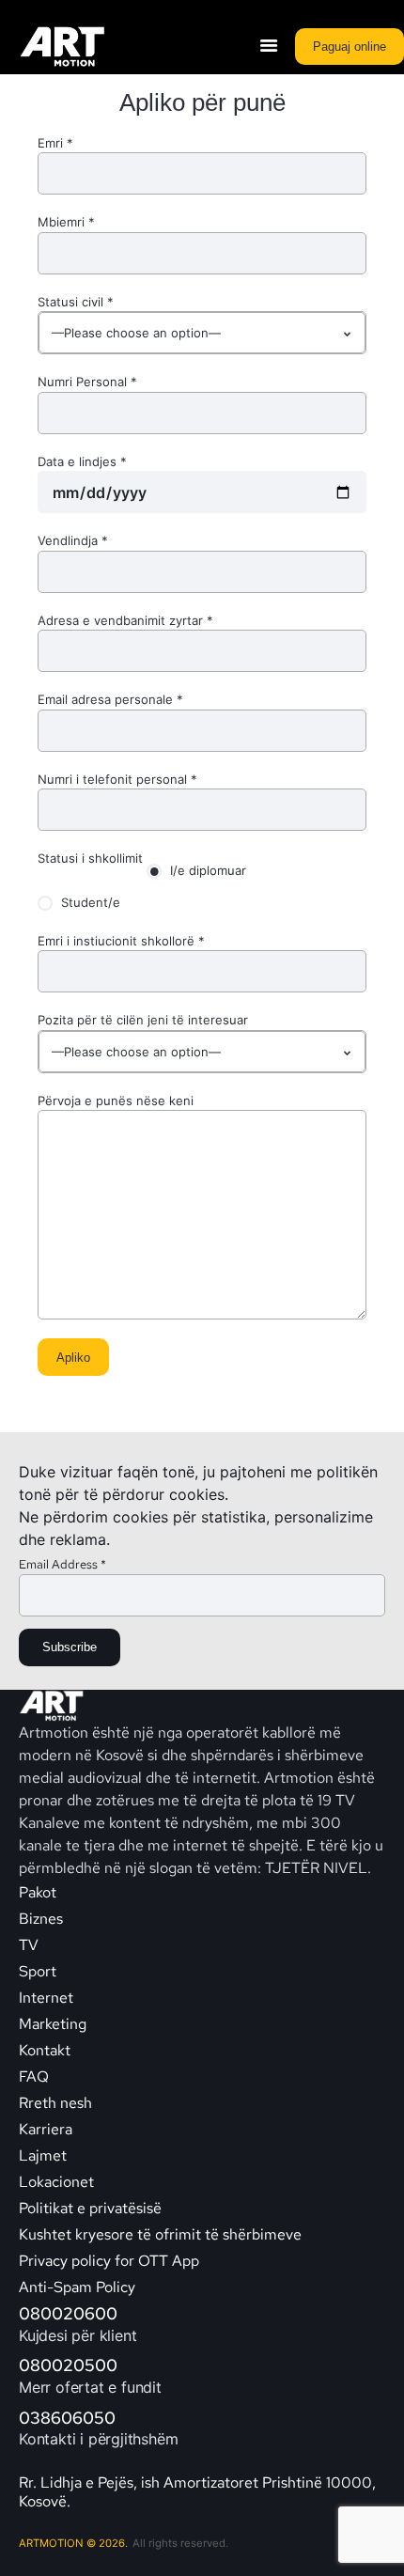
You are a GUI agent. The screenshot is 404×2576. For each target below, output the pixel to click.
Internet (46, 1998)
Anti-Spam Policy (77, 2287)
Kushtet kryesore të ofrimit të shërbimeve (160, 2234)
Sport (38, 1971)
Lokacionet (56, 2182)
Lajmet (43, 2155)
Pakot (38, 1892)
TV (29, 1945)
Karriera (46, 2129)
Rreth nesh (55, 2103)
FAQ (34, 2076)
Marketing (53, 2024)
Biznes (41, 1919)
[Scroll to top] (377, 2538)
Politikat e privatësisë (90, 2208)
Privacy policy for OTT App (109, 2261)
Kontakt (47, 2050)
